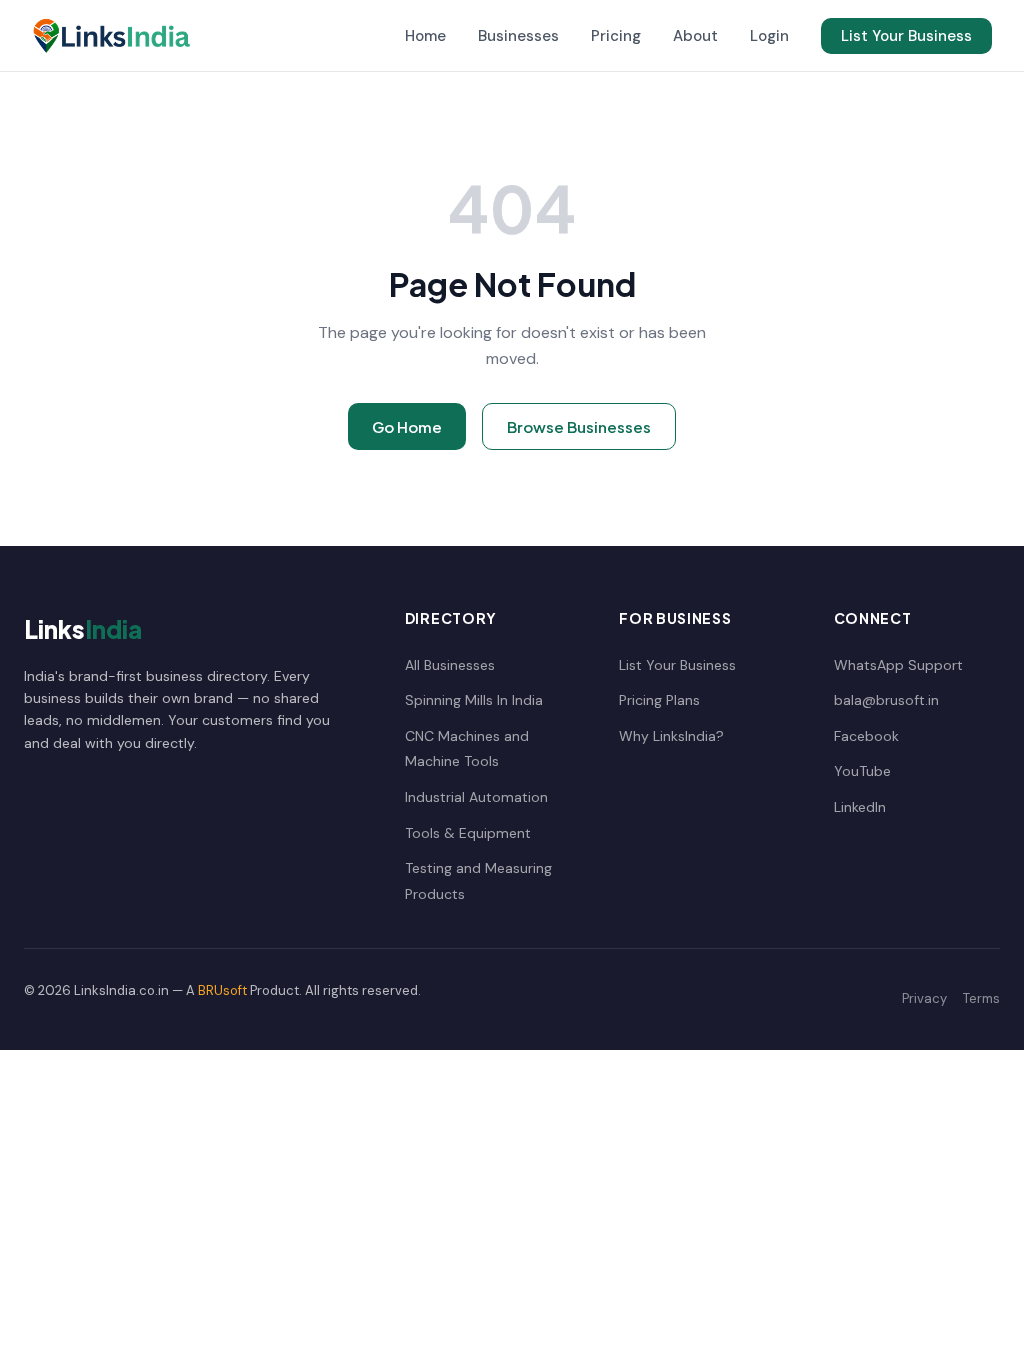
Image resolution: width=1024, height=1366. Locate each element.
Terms (981, 998)
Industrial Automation (476, 797)
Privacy (924, 998)
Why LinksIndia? (671, 736)
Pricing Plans (659, 700)
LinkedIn (860, 807)
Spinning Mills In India (474, 700)
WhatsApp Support (898, 665)
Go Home (407, 426)
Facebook (866, 736)
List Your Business (906, 36)
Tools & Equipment (468, 833)
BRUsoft (222, 990)
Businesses (518, 36)
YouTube (862, 771)
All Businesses (450, 665)
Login (769, 36)
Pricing (616, 36)
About (695, 36)
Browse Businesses (579, 426)
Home (425, 36)
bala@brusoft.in (886, 700)
